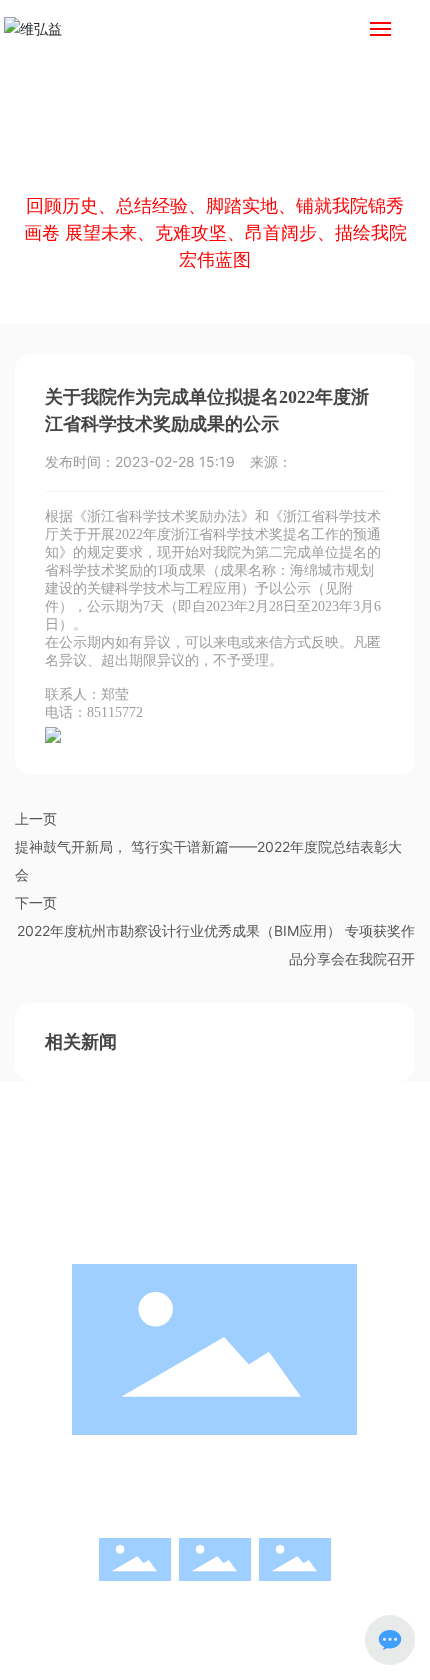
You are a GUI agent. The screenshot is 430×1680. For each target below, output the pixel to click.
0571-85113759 (269, 1487)
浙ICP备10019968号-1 (215, 1638)
